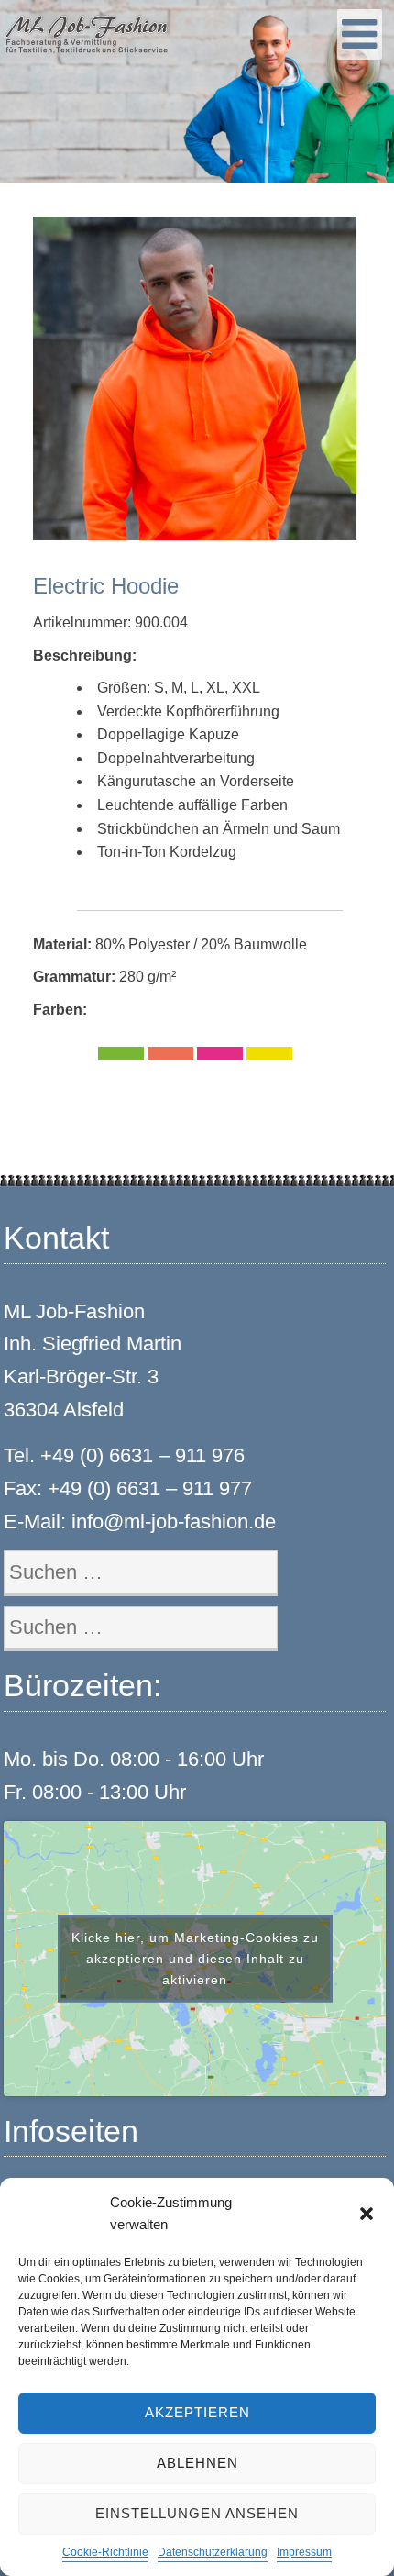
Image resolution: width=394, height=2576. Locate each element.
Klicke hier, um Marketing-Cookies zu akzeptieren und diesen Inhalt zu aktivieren (195, 1959)
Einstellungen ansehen (197, 2513)
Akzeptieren (197, 2412)
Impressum (304, 2552)
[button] (367, 2214)
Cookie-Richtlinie (105, 2552)
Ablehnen (197, 2463)
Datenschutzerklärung (213, 2552)
